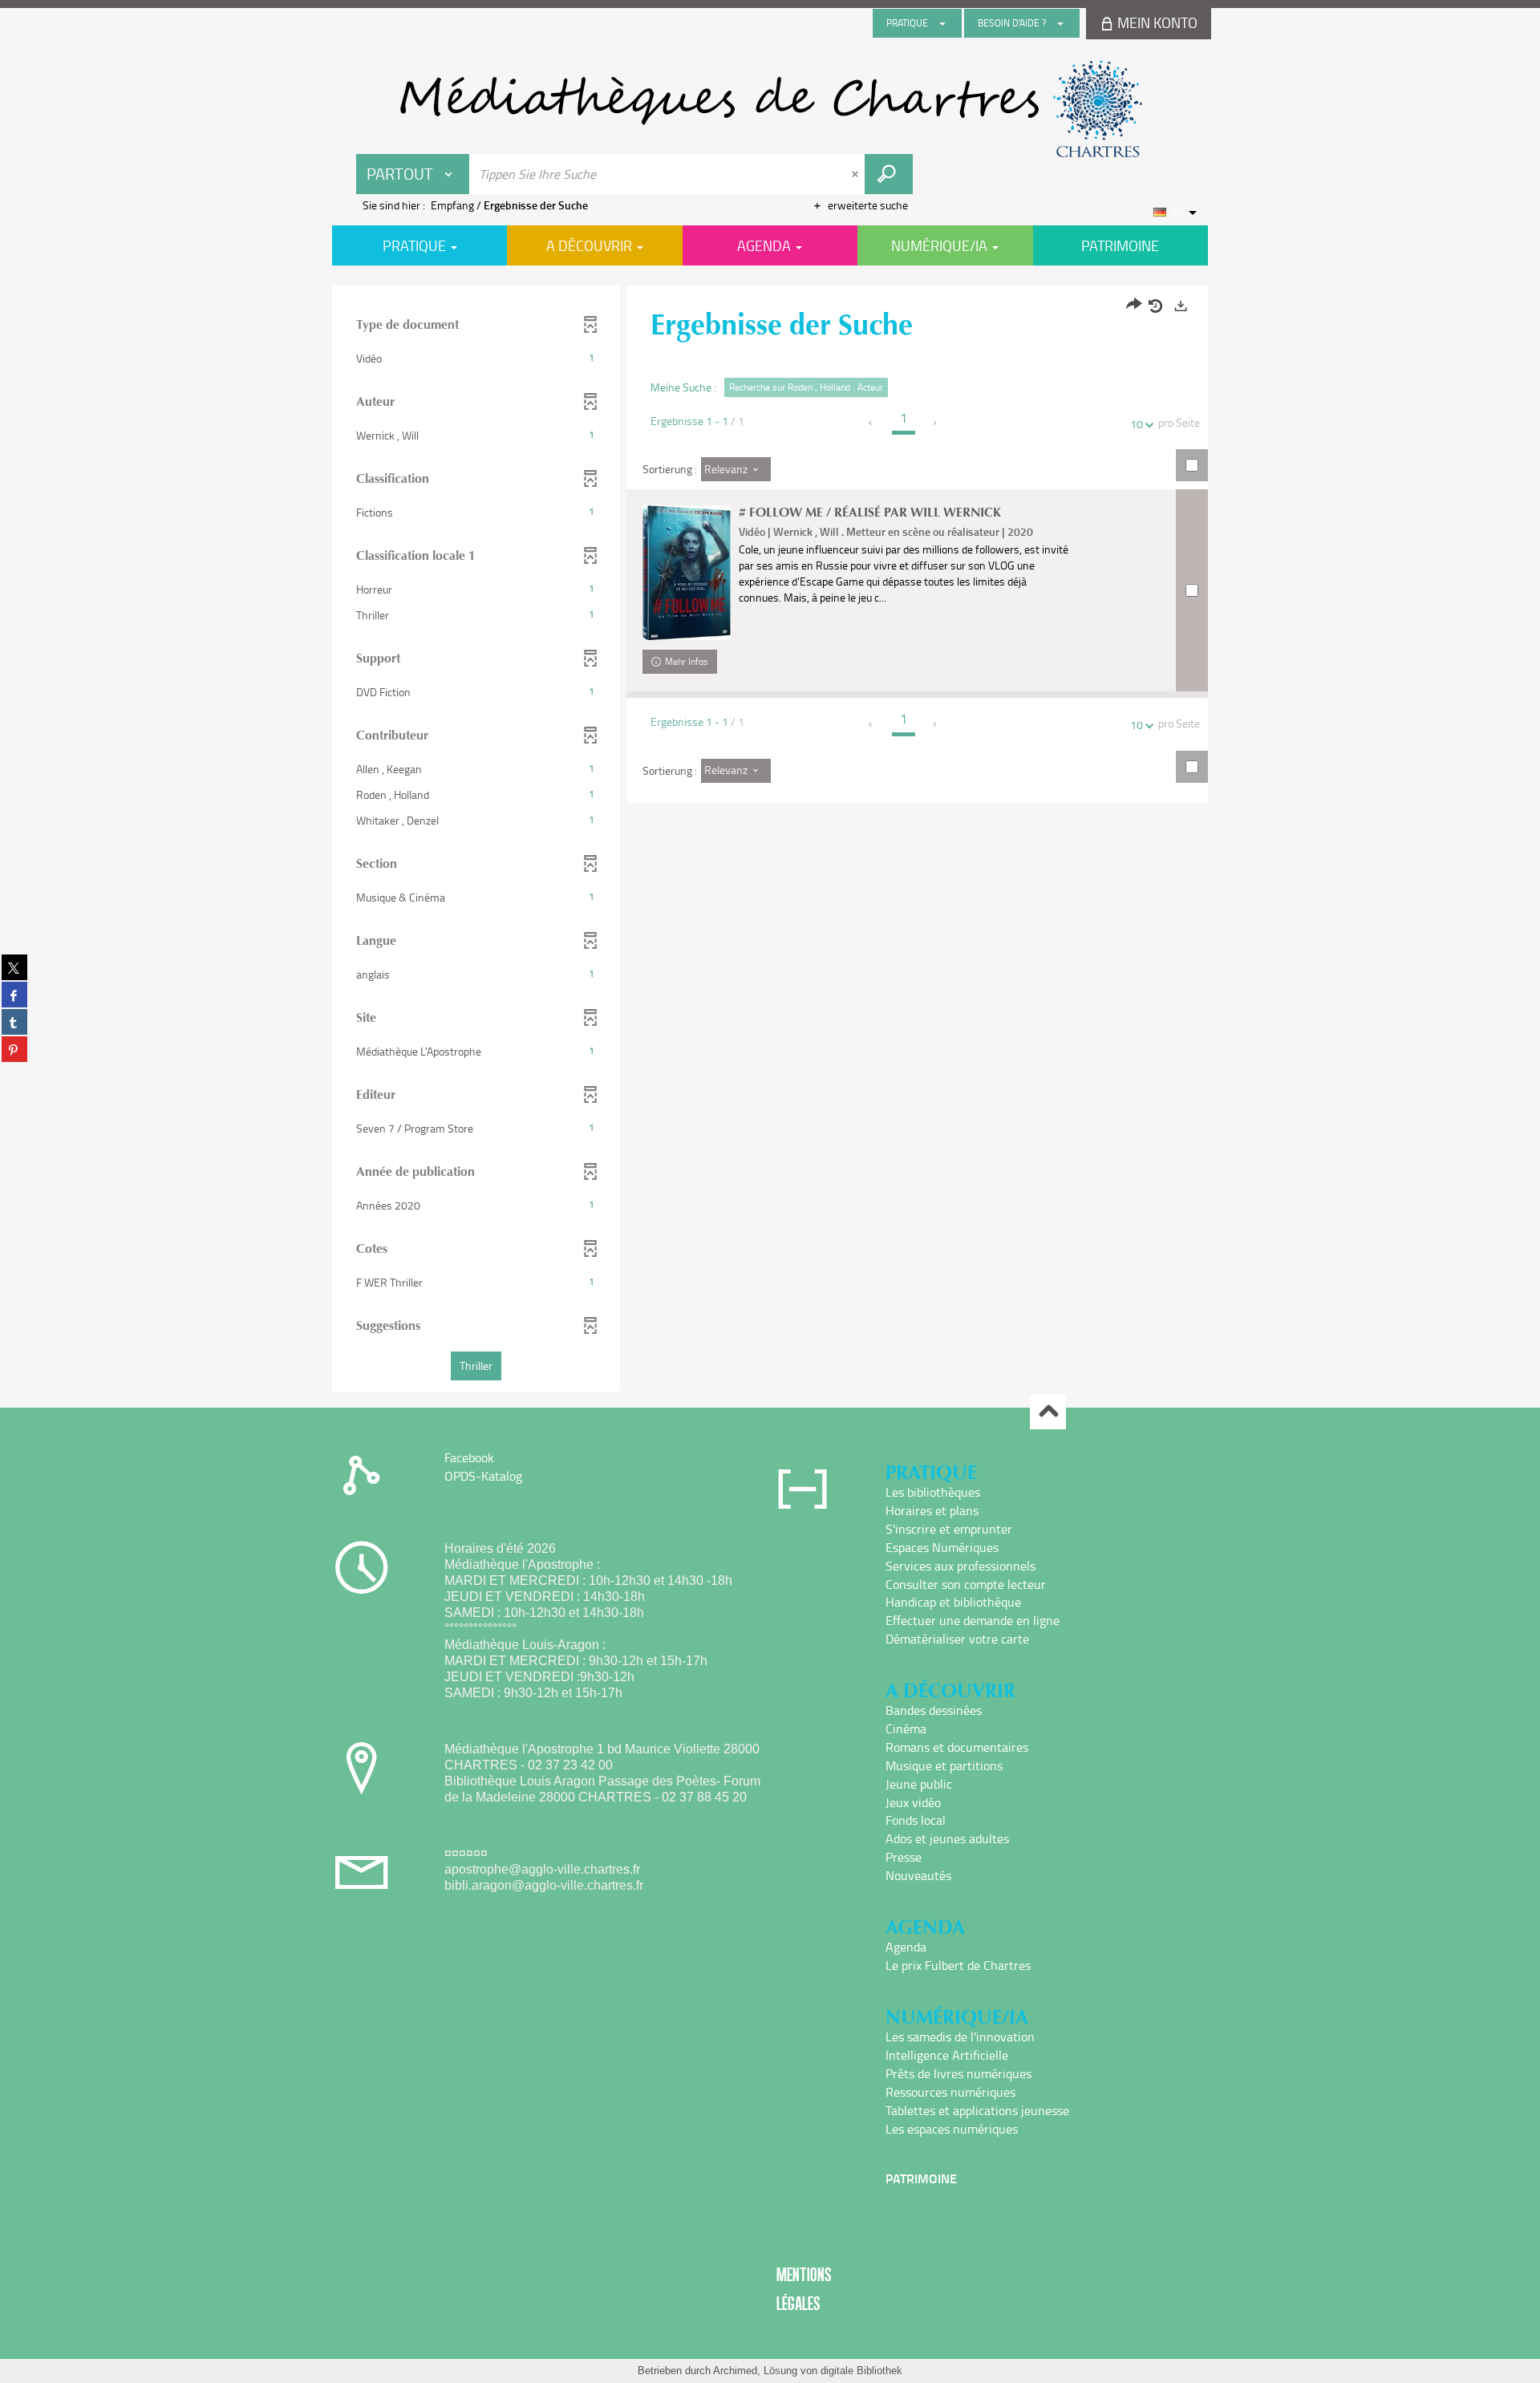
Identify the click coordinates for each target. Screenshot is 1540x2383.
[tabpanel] (770, 841)
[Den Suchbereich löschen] (857, 174)
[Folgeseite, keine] (936, 423)
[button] (476, 359)
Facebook (469, 1457)
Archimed (735, 2371)
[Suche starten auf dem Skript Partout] (889, 174)
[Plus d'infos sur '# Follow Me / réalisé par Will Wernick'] (687, 573)
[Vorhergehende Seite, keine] (871, 423)
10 (1137, 424)
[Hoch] (1048, 1412)
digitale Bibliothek (861, 2371)
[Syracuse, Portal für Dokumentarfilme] (770, 109)
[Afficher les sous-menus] (942, 23)
